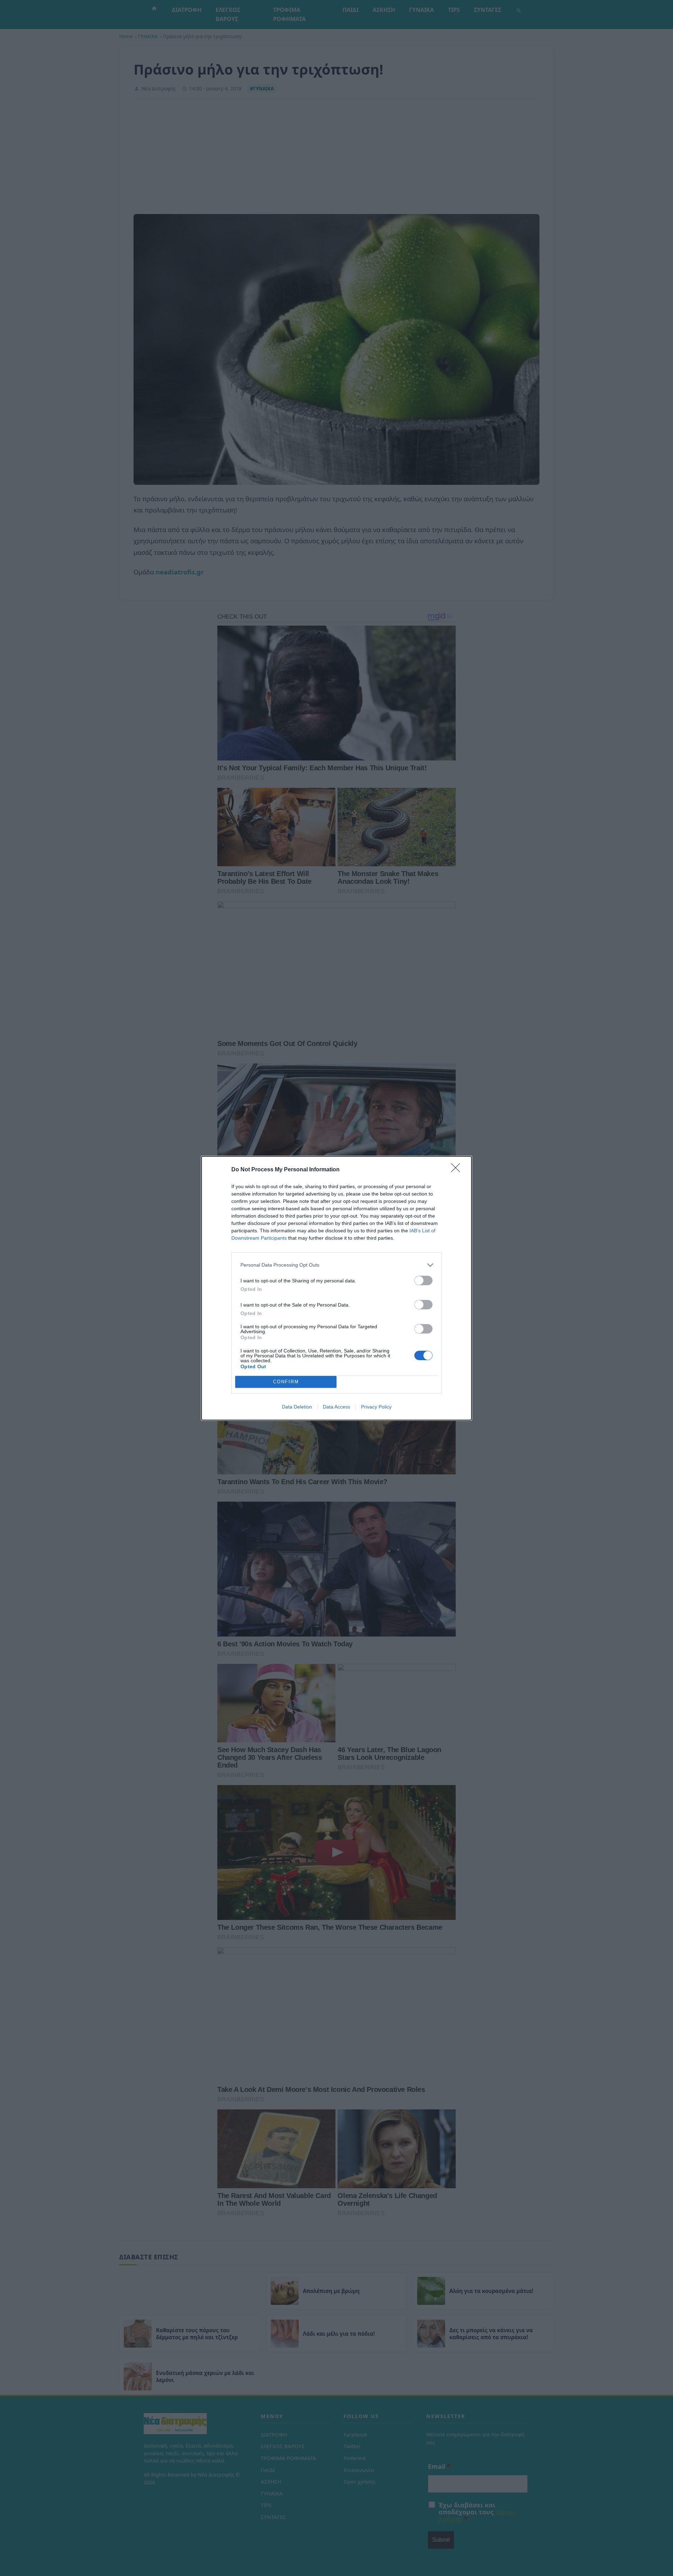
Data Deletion (297, 1407)
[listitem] (336, 1265)
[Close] (458, 1170)
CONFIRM (286, 1382)
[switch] (423, 1280)
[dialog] (336, 1288)
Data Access (336, 1407)
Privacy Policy (376, 1407)
